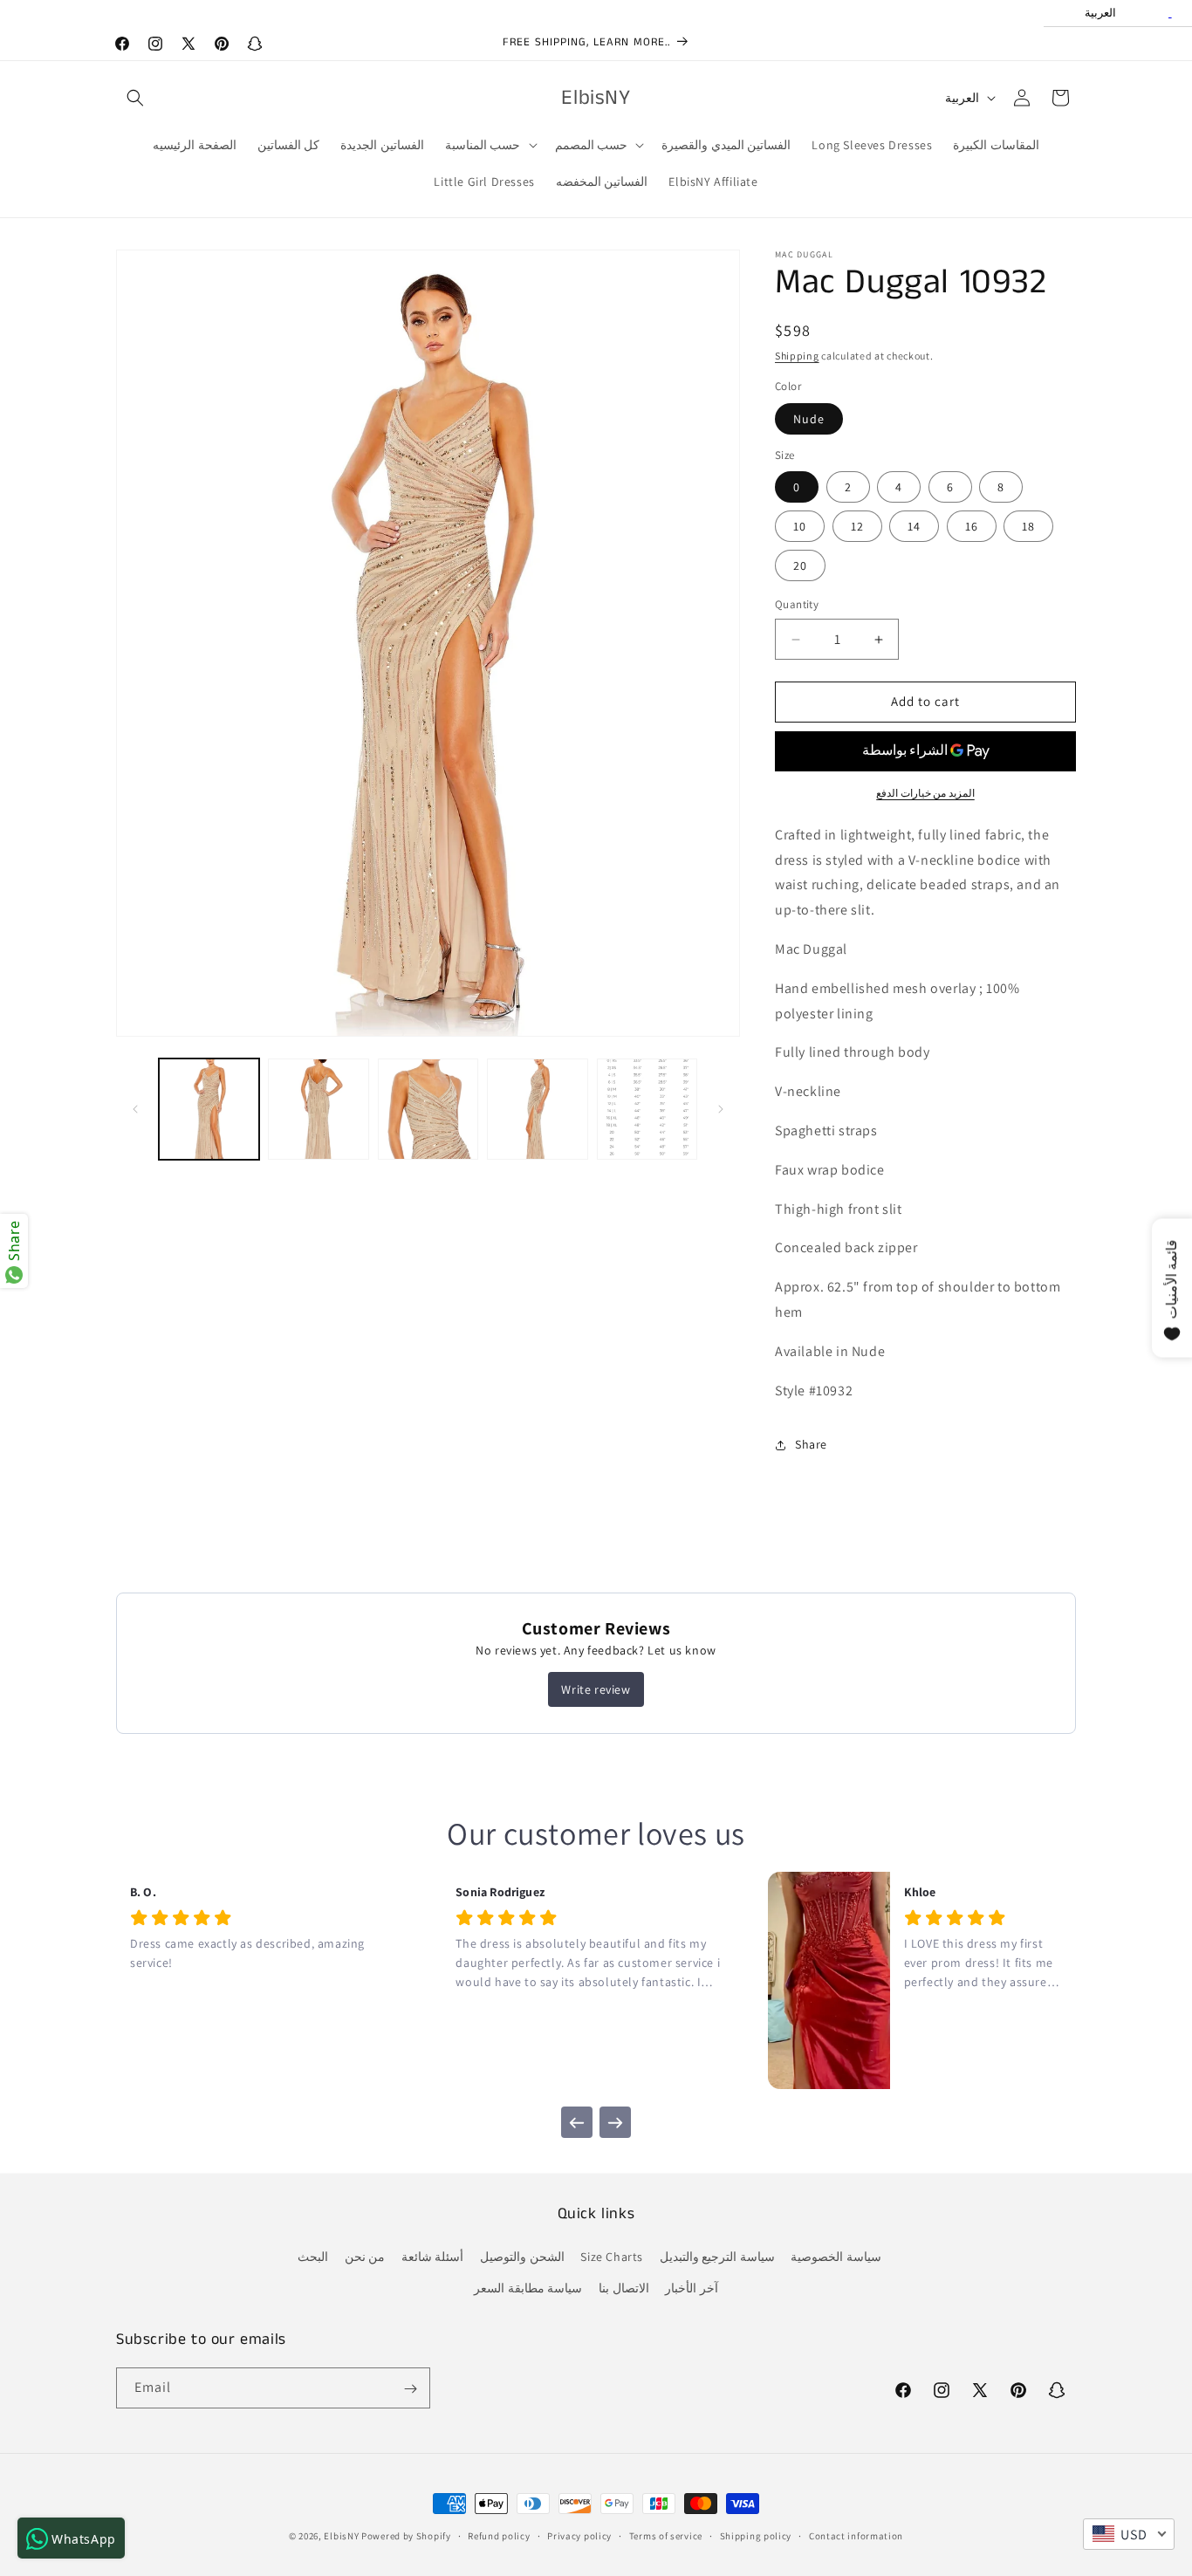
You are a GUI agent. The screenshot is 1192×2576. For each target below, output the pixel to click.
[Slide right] (721, 1109)
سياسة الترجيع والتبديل (717, 2257)
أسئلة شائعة (433, 2257)
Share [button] (811, 1444)
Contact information (856, 2535)
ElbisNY (341, 2536)
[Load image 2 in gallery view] (318, 1109)
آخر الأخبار (692, 2288)
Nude (809, 419)
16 (972, 527)
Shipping (797, 356)
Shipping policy (756, 2535)
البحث (313, 2257)
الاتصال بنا (624, 2288)
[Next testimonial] (615, 2122)
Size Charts (612, 2257)
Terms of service (666, 2535)
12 (857, 527)
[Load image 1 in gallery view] (209, 1109)
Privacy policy (579, 2535)
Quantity (797, 605)
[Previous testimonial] (577, 2122)
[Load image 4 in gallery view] (537, 1109)
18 (1028, 527)
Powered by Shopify (406, 2536)
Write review (596, 1689)
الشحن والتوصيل (522, 2257)
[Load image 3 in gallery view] (428, 1109)
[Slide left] (135, 1109)
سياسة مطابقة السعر (528, 2288)
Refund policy (499, 2535)
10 (800, 527)
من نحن (365, 2257)
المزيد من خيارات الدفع (925, 793)
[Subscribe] (410, 2389)
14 (914, 527)
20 (800, 566)
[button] (135, 98)
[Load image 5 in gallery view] (647, 1109)
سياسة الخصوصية (836, 2257)
